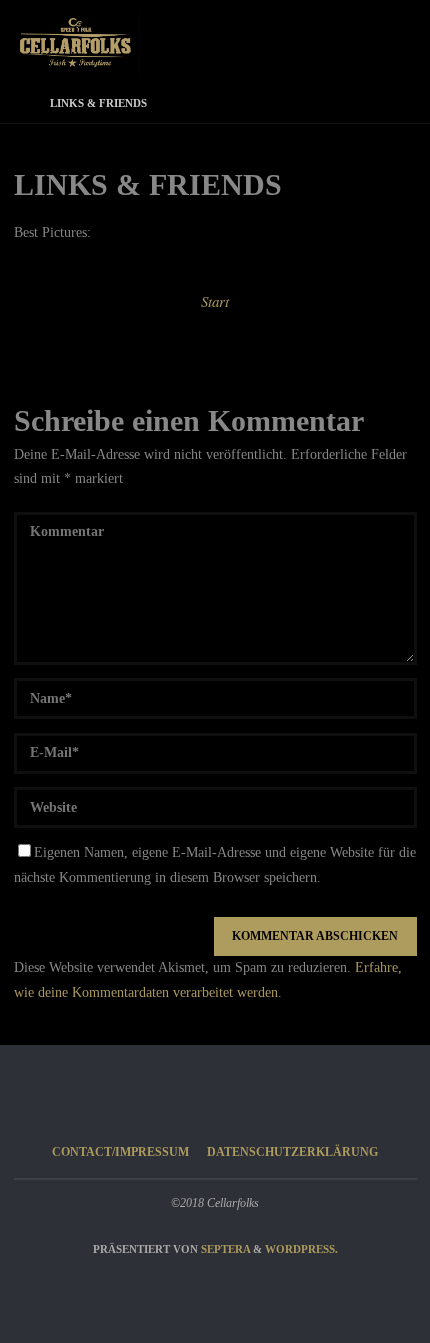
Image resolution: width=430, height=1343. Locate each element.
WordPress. (301, 1249)
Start (215, 301)
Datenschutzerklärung (292, 1152)
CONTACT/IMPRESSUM (120, 1152)
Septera (224, 1249)
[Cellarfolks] (77, 42)
